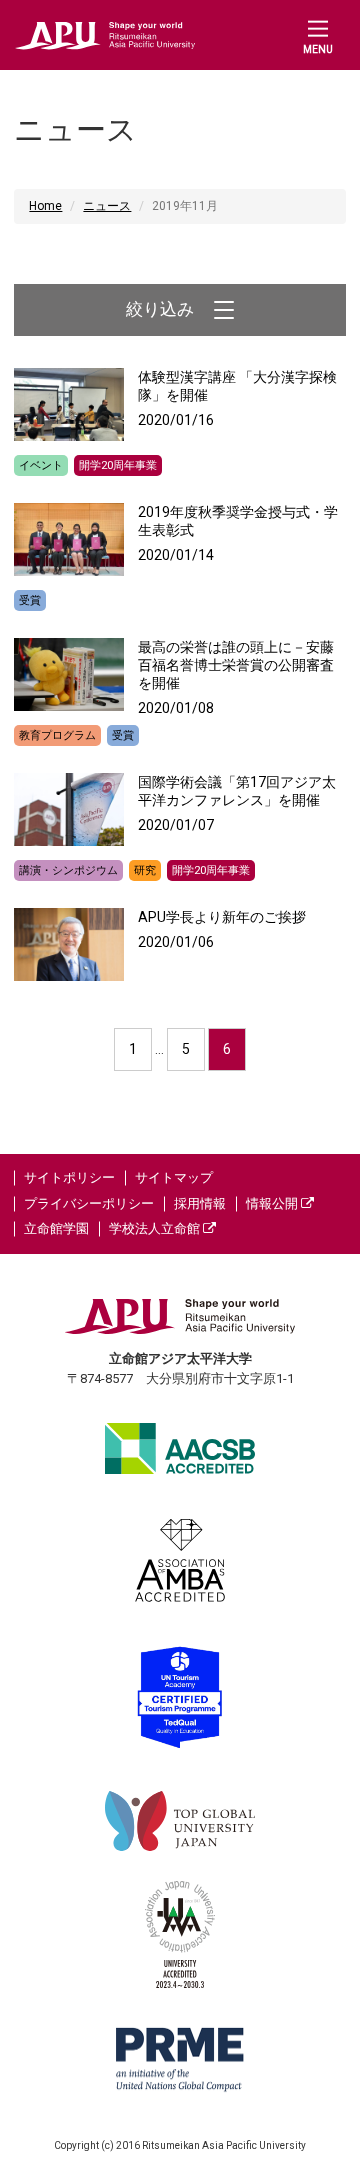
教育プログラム (57, 735)
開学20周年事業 (118, 465)
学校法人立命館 (156, 1228)
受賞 (30, 600)
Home (45, 206)
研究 (145, 870)
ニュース (107, 206)
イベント (41, 465)
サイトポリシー (69, 1177)
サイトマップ (174, 1177)
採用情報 (200, 1203)
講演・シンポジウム (68, 870)
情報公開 (273, 1203)
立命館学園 (56, 1228)
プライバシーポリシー (89, 1203)
